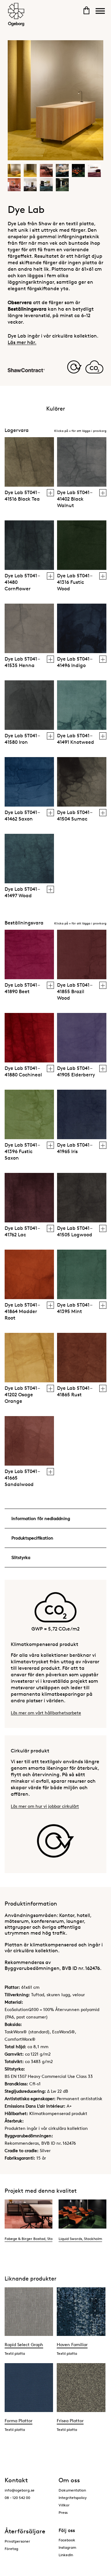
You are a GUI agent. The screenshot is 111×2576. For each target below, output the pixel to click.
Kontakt (16, 2480)
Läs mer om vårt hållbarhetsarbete (46, 1713)
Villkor (64, 2505)
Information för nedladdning (41, 1518)
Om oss (69, 2480)
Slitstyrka (21, 1557)
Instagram (67, 2547)
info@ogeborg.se (20, 2490)
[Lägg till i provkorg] (50, 493)
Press (63, 2512)
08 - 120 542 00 (17, 2498)
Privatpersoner (17, 2541)
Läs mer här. (22, 342)
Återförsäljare (25, 2531)
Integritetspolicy (73, 2498)
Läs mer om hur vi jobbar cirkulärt (45, 1806)
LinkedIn (66, 2555)
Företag (11, 2549)
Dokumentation (72, 2490)
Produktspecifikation (32, 1538)
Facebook (67, 2540)
